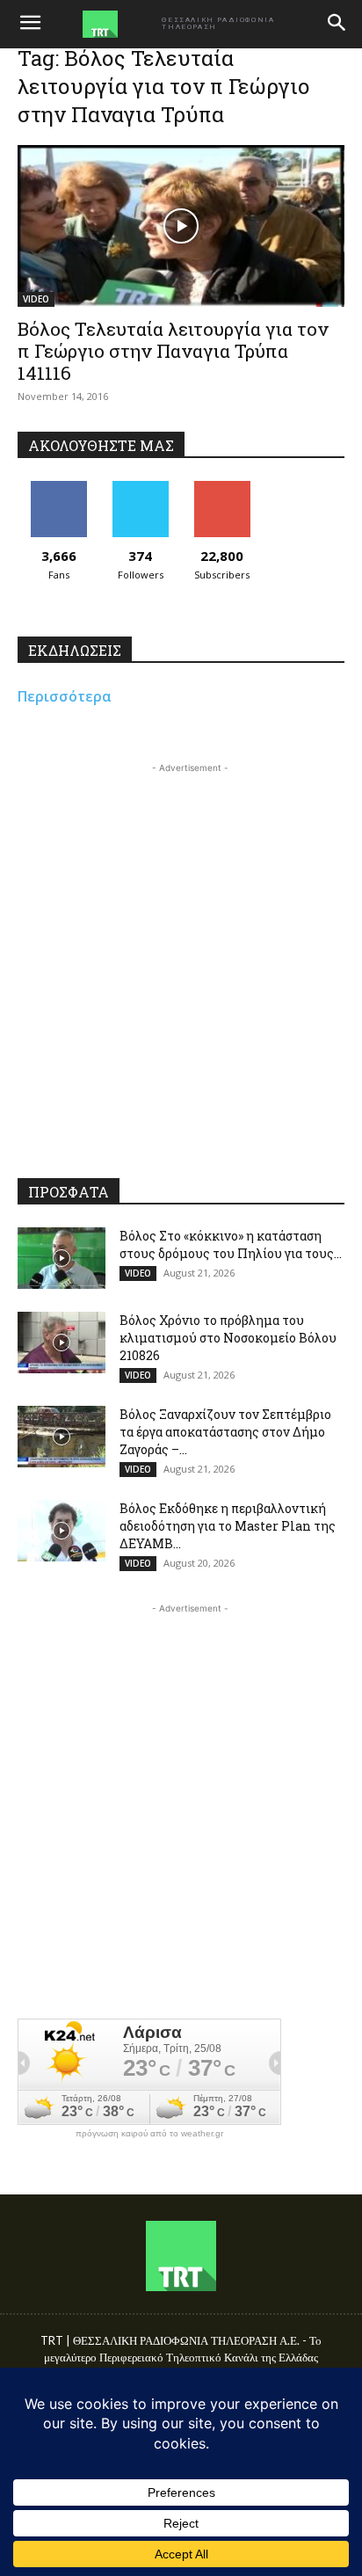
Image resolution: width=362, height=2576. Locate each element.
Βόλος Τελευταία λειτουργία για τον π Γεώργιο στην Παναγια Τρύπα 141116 (173, 351)
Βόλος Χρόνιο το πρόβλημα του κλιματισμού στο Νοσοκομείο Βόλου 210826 (228, 1338)
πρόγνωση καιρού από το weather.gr (149, 2134)
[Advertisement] (181, 958)
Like (58, 488)
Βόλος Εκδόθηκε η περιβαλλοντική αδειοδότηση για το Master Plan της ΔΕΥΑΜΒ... (228, 1526)
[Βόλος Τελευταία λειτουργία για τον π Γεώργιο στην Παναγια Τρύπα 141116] (181, 226)
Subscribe (222, 488)
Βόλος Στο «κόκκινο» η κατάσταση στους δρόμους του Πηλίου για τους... (231, 1244)
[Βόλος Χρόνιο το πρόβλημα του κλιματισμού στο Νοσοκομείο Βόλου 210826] (62, 1343)
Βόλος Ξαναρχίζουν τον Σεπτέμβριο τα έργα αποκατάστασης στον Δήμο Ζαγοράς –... (225, 1432)
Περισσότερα (65, 696)
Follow (140, 488)
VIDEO (36, 299)
